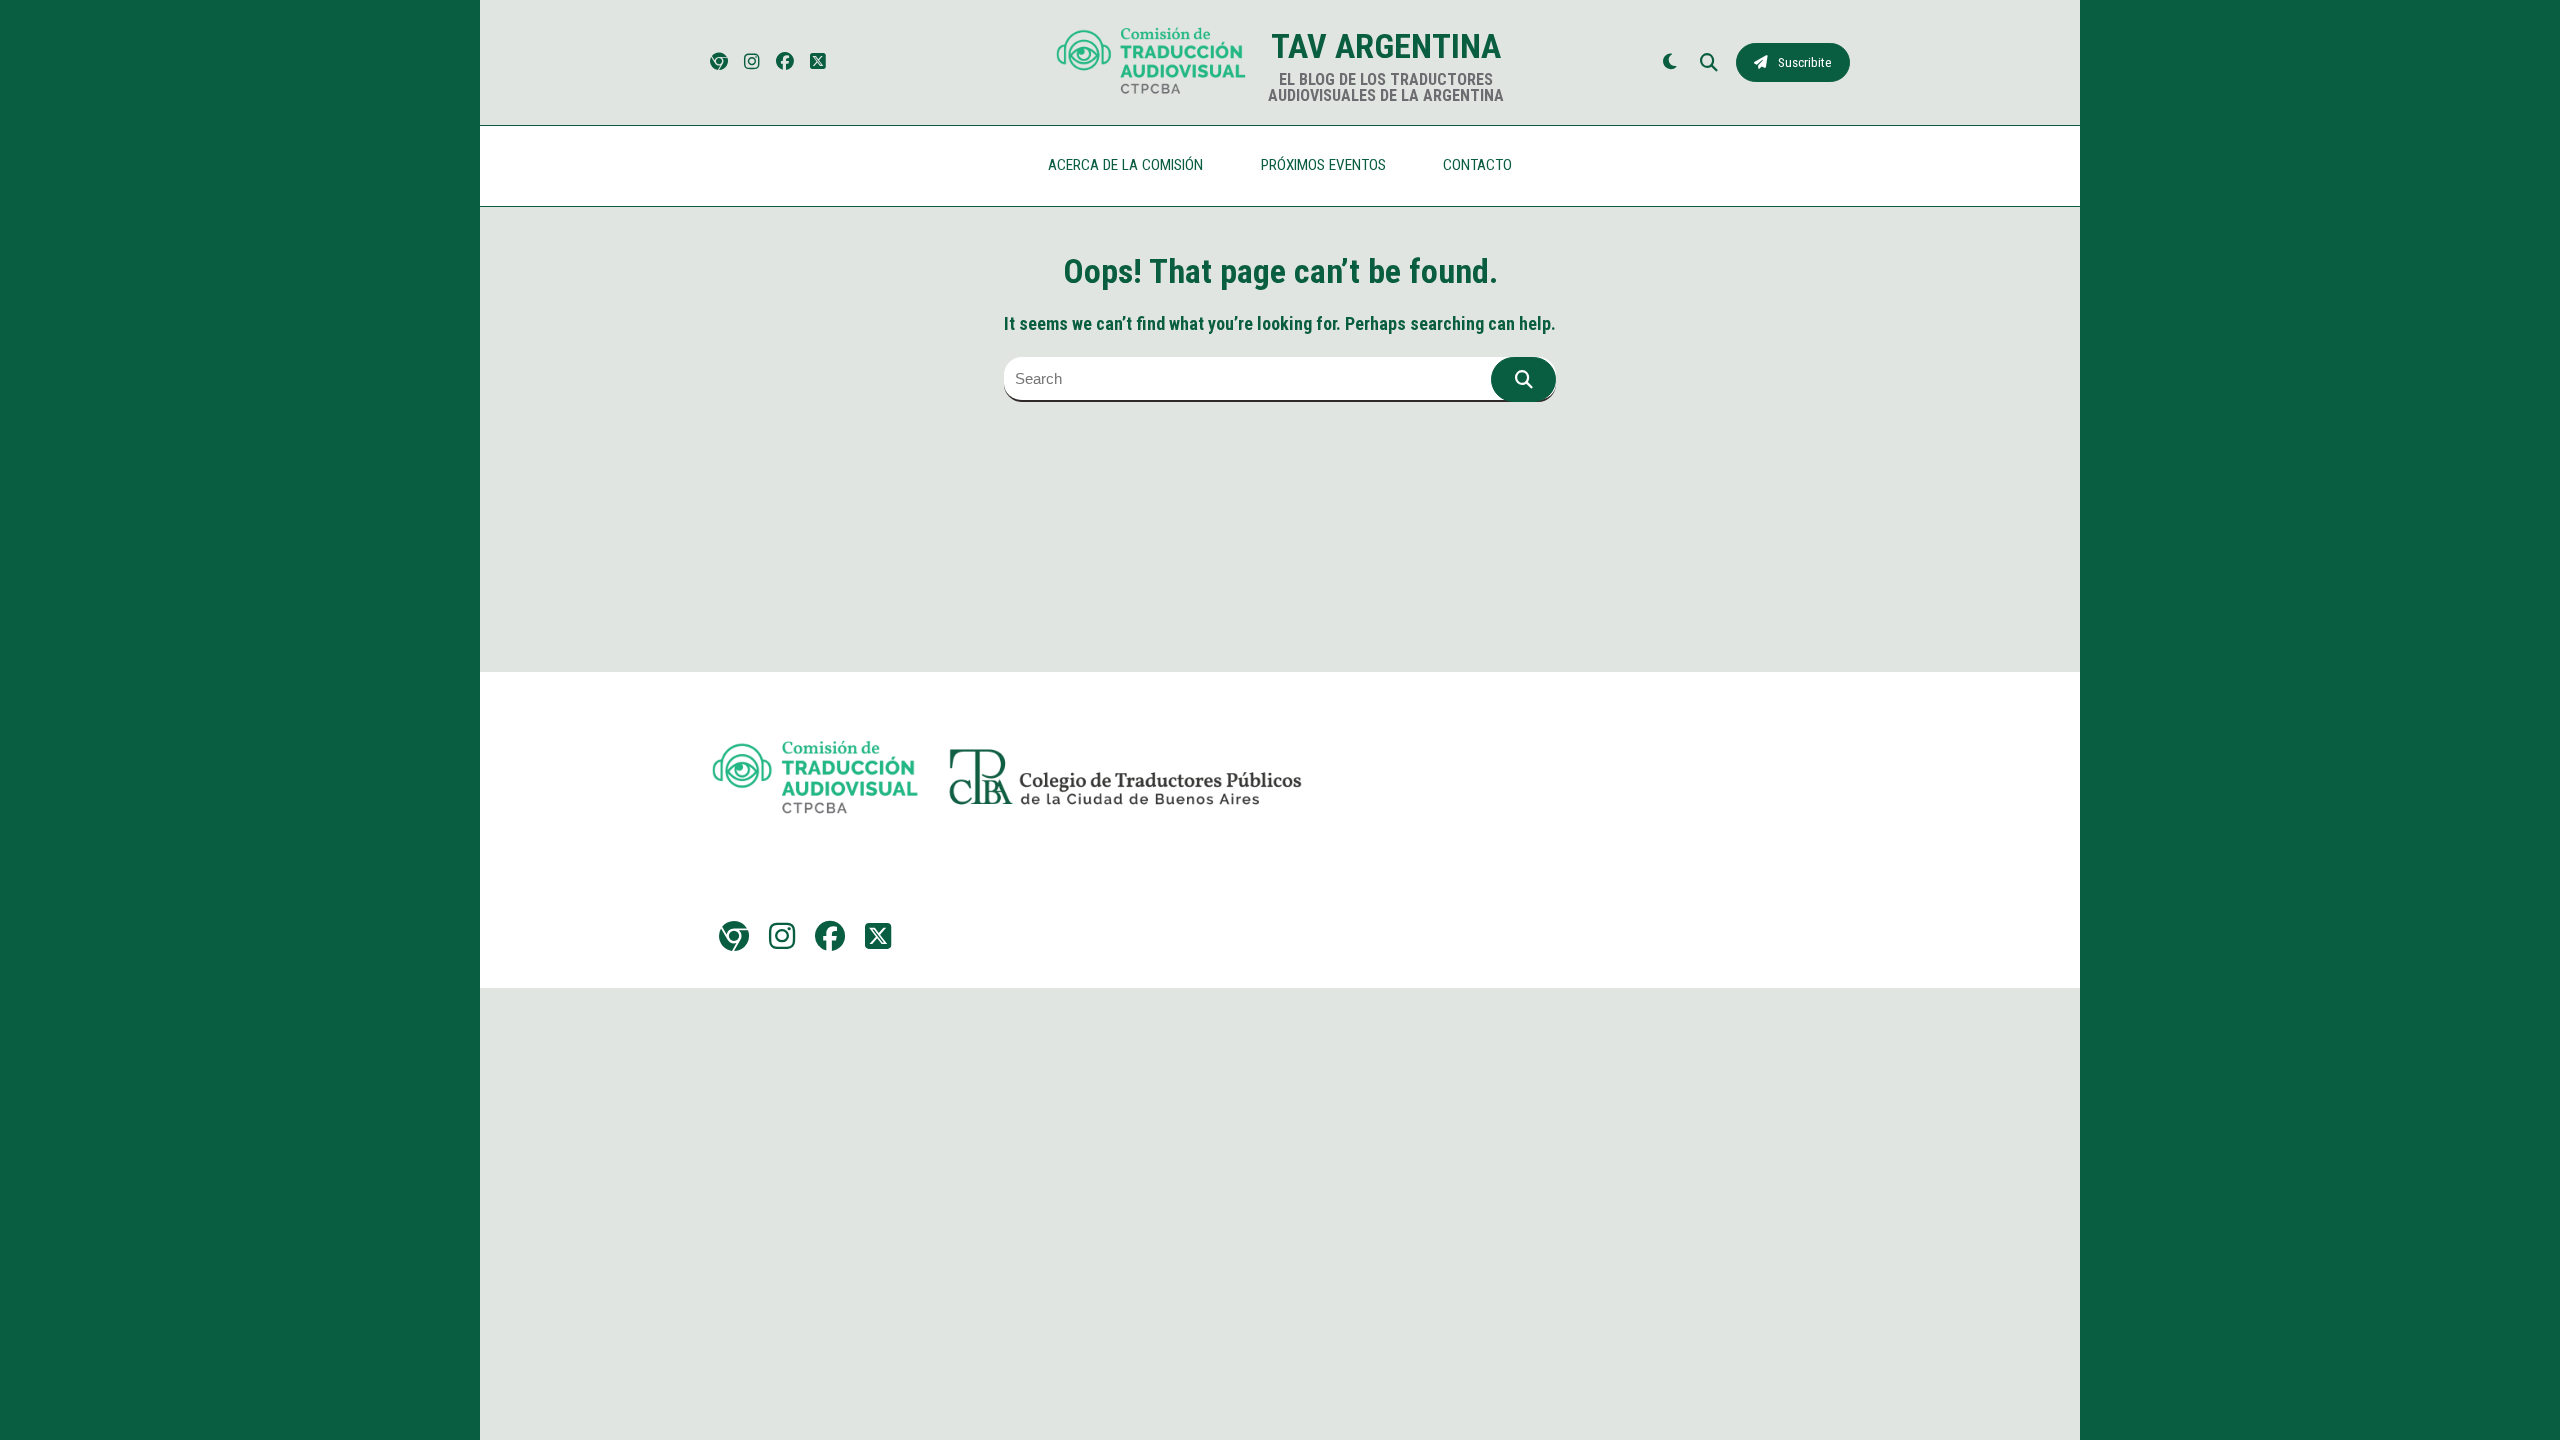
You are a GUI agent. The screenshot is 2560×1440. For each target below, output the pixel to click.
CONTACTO (1477, 165)
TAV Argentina (1386, 46)
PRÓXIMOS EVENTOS (1323, 165)
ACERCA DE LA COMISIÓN (1125, 165)
